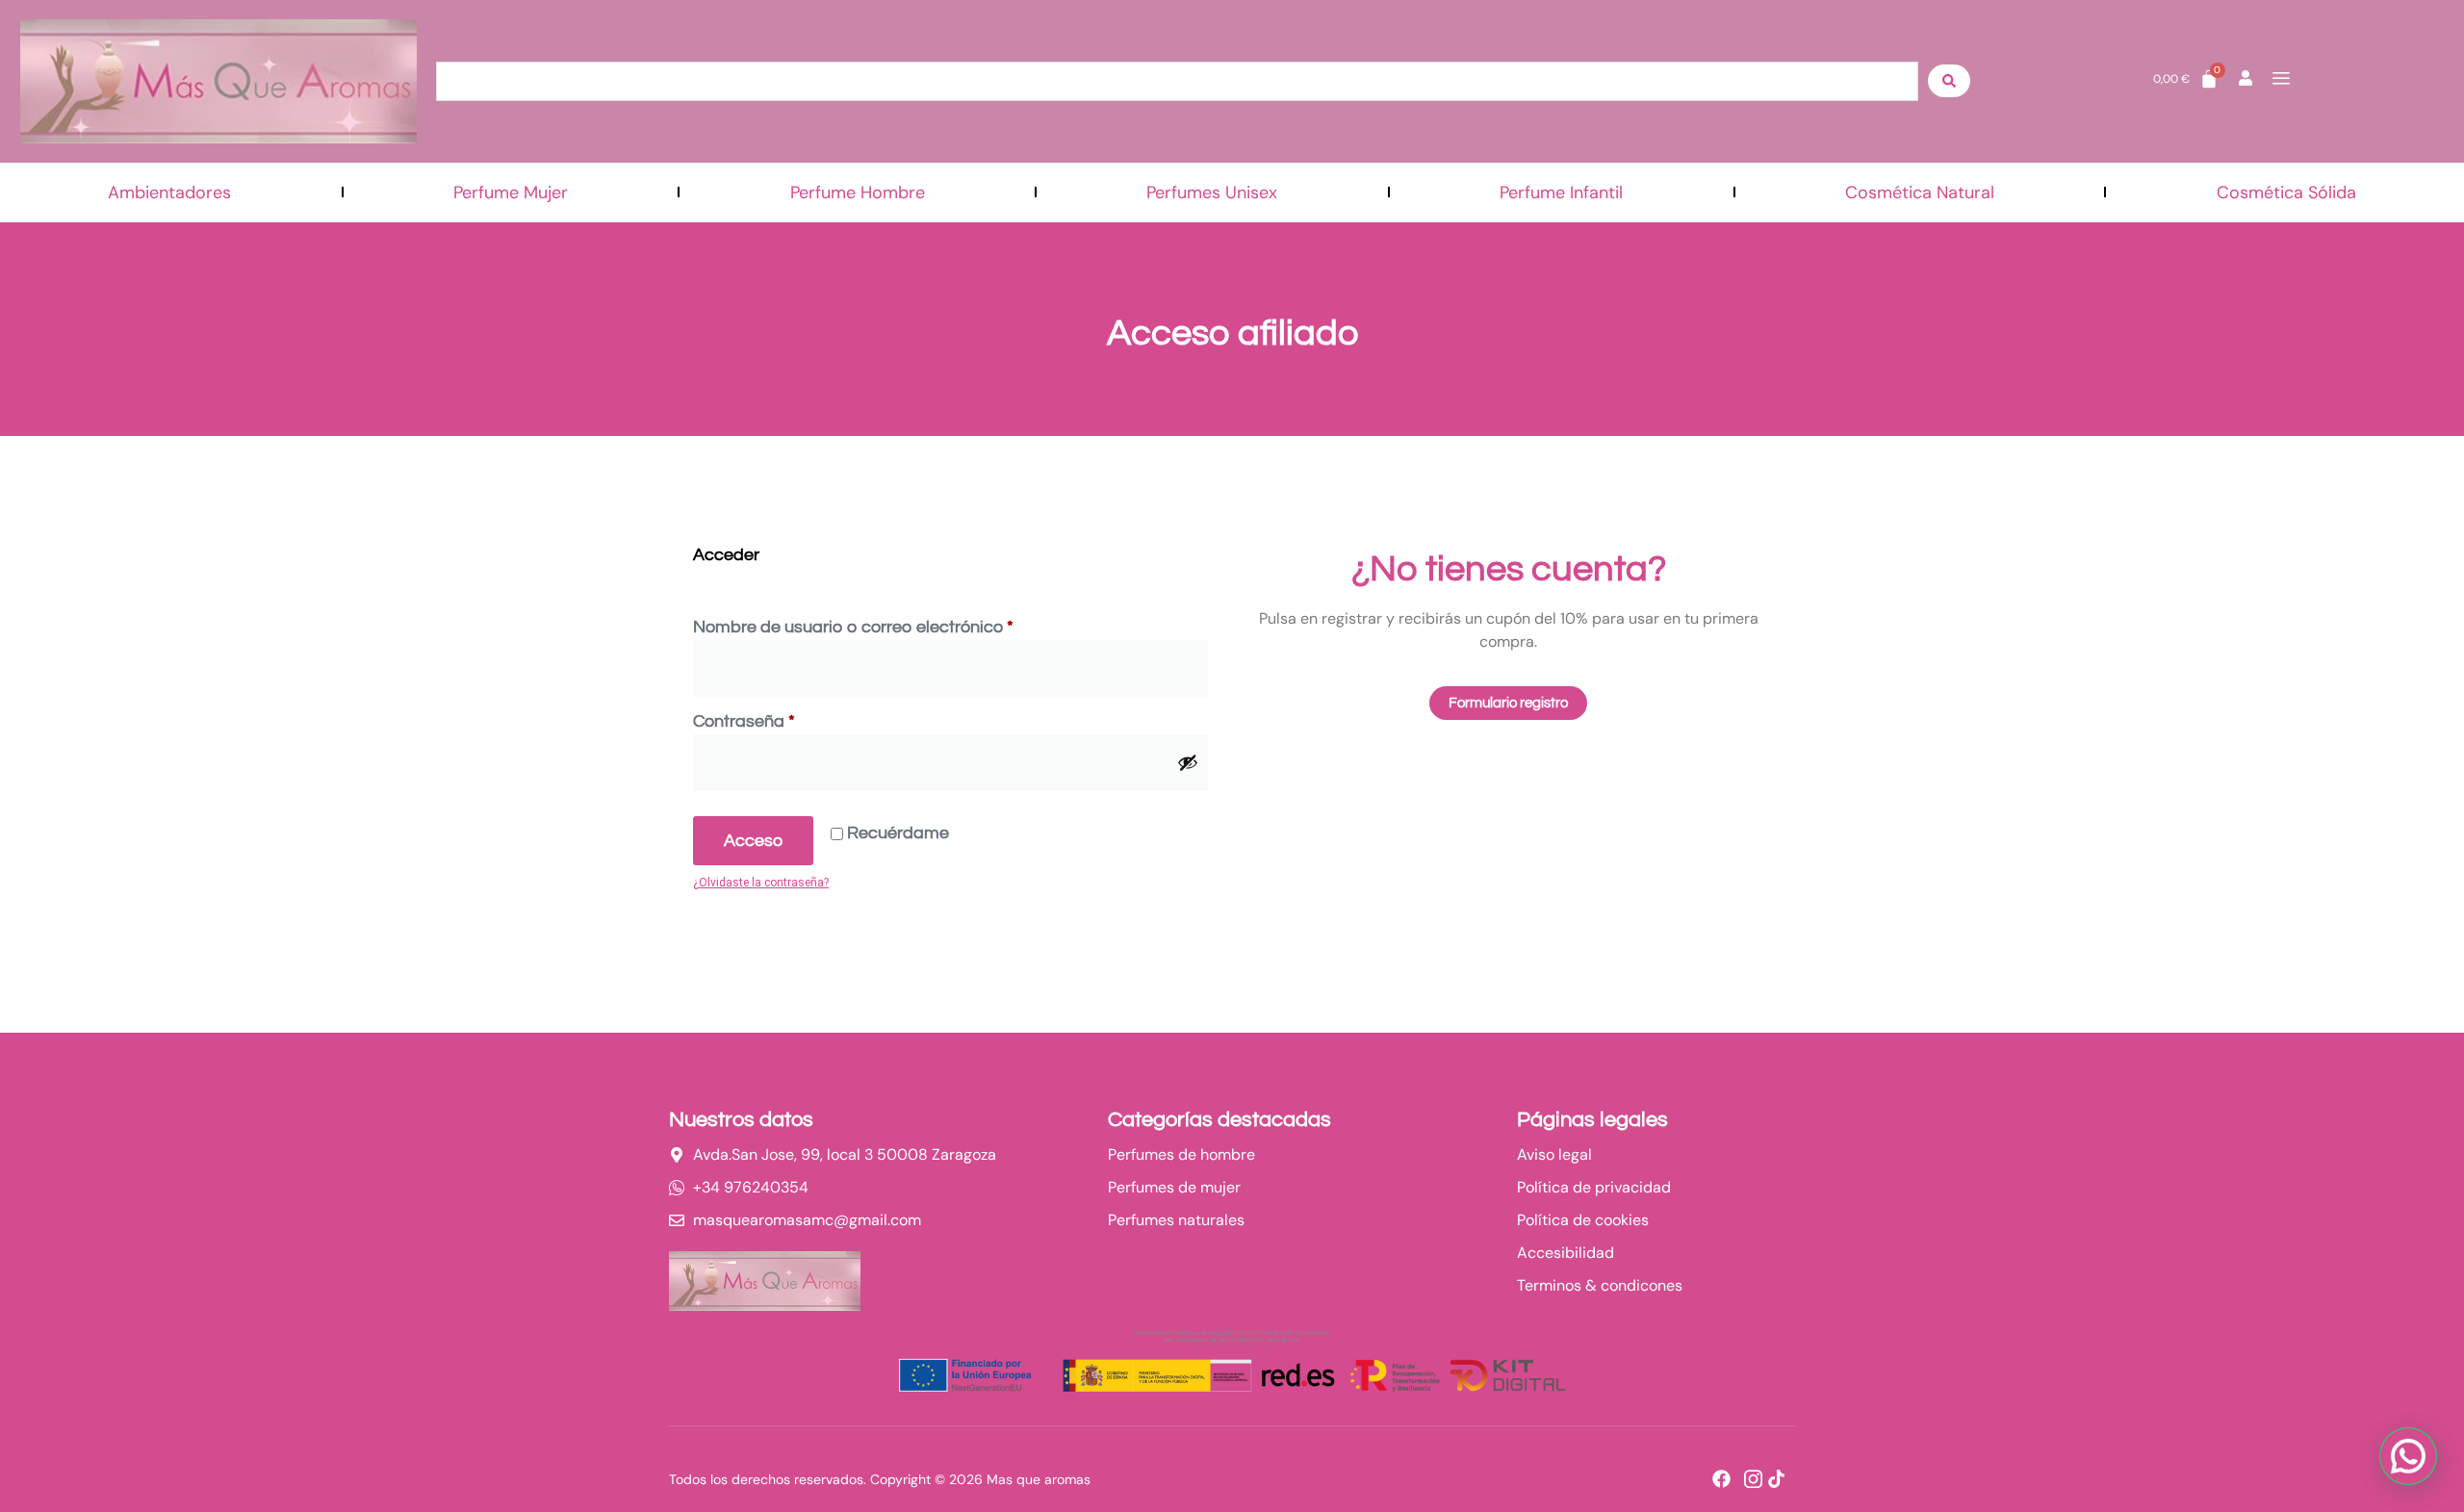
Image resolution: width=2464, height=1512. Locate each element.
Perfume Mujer (511, 192)
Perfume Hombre (858, 192)
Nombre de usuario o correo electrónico (897, 625)
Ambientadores (169, 192)
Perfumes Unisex (1212, 192)
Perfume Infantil (1561, 192)
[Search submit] (1949, 81)
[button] (2408, 1456)
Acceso (753, 841)
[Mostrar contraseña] (1188, 762)
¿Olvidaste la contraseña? (761, 883)
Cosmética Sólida (2286, 192)
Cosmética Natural (1920, 192)
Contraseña (787, 719)
